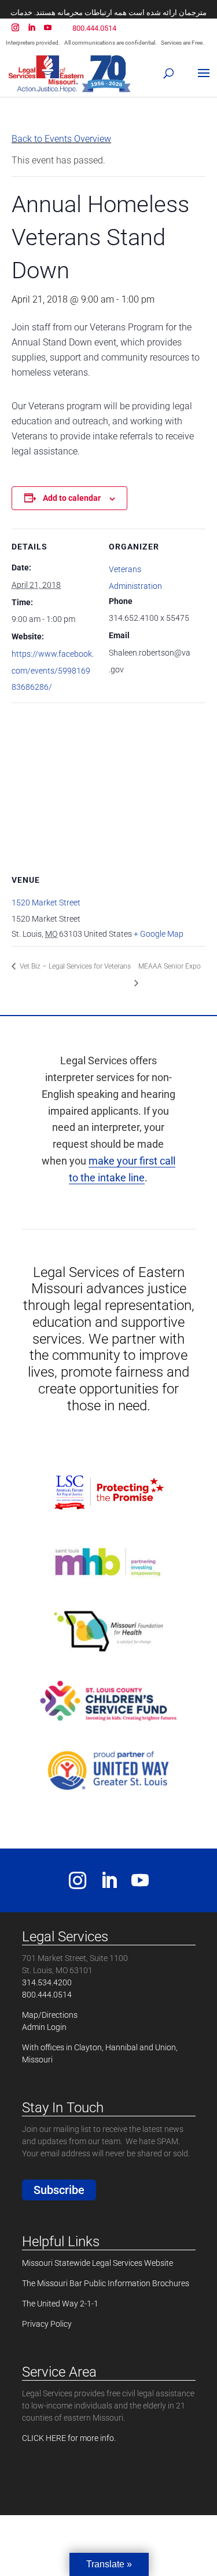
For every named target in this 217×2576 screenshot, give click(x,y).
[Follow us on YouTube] (140, 1885)
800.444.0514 (94, 28)
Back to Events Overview (61, 139)
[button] (170, 70)
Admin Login (44, 2027)
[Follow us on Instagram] (78, 1885)
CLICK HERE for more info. (69, 2438)
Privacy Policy (47, 2324)
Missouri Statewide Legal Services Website (98, 2263)
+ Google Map (159, 934)
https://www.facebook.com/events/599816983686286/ (53, 671)
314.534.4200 (47, 1982)
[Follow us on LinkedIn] (109, 1885)
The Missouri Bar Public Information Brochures (106, 2283)
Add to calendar (72, 498)
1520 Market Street (46, 903)
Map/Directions (50, 2015)
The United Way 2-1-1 (60, 2304)
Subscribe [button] (59, 2190)
